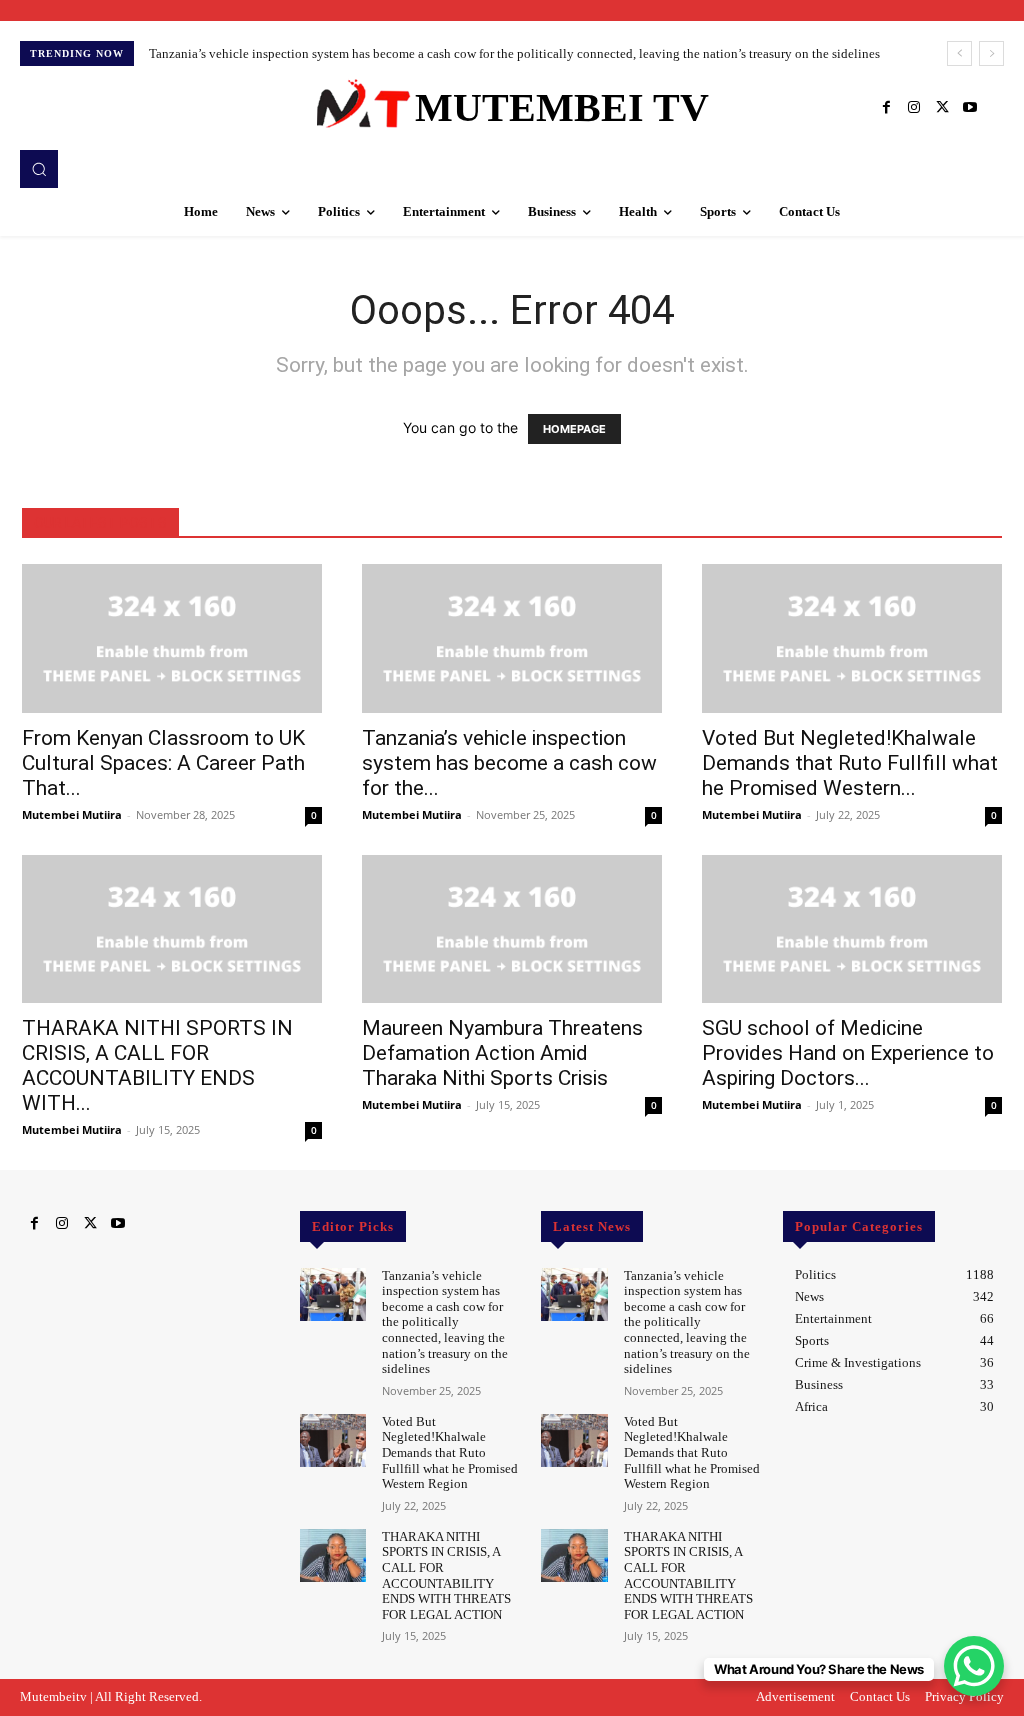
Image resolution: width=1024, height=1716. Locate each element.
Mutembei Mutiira (72, 814)
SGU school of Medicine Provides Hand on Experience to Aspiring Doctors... (848, 1053)
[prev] (959, 53)
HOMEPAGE (574, 429)
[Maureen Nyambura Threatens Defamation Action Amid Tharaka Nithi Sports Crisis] (512, 929)
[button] (39, 169)
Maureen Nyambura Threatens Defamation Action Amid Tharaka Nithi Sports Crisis (502, 1053)
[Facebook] (886, 108)
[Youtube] (970, 108)
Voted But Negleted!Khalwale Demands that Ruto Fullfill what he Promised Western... (850, 763)
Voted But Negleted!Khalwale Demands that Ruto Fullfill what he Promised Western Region (450, 1452)
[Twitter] (942, 108)
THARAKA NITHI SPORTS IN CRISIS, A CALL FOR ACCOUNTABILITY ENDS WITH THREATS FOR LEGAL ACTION (446, 1575)
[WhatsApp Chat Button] (974, 1666)
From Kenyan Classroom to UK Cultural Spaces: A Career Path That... (163, 763)
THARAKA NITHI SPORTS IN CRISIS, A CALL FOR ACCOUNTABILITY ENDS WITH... (157, 1065)
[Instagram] (914, 108)
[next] (991, 53)
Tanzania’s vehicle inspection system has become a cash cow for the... (509, 763)
